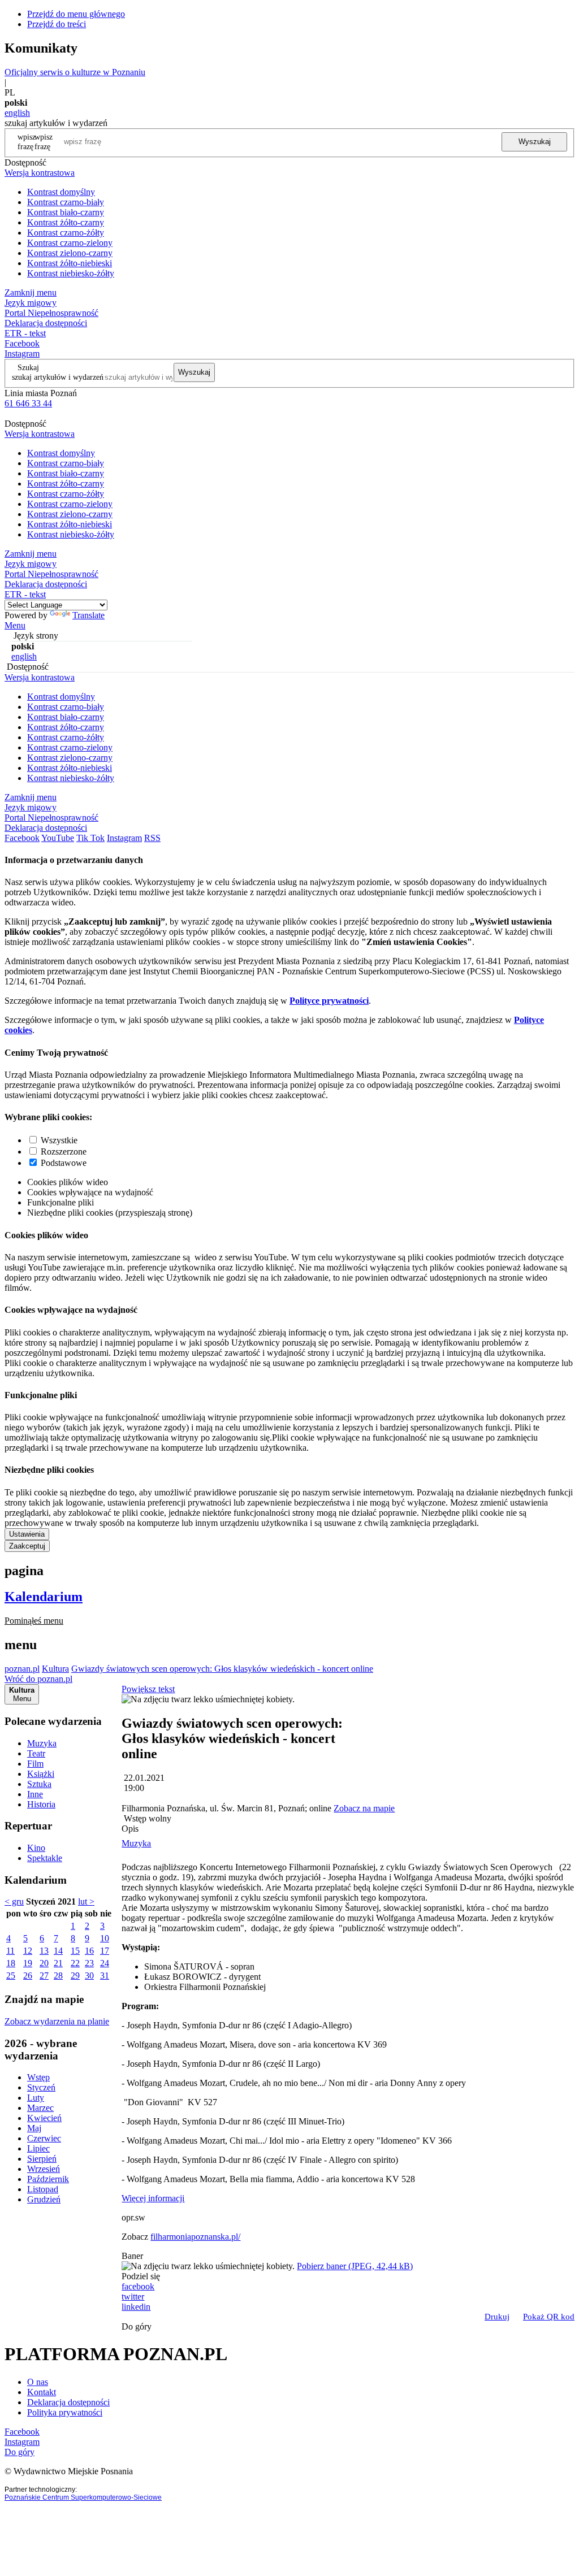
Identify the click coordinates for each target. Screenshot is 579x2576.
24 (105, 1963)
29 (75, 1976)
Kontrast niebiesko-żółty (71, 273)
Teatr (36, 1753)
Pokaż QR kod (549, 2317)
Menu (15, 625)
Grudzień (44, 2199)
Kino (36, 1848)
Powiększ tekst (148, 1689)
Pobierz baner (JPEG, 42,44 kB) (355, 2266)
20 (44, 1963)
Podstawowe (64, 1163)
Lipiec (38, 2148)
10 (105, 1938)
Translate (88, 615)
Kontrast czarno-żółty (66, 233)
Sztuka (39, 1784)
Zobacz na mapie (364, 1808)
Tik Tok (90, 838)
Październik (48, 2179)
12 (28, 1951)
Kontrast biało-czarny (66, 212)
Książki (41, 1774)
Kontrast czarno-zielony (70, 243)
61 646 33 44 (28, 403)
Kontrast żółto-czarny (66, 222)
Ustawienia (27, 1534)
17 (105, 1951)
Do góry (137, 2326)
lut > (86, 1901)
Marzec (40, 2108)
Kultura (55, 1669)
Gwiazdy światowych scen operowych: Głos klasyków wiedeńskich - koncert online (222, 1669)
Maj (34, 2128)
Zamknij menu (31, 292)
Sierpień (42, 2159)
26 (28, 1976)
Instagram (22, 354)
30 (89, 1976)
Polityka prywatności (65, 2412)
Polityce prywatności (329, 1001)
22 (75, 1963)
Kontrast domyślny (61, 192)
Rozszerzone (64, 1152)
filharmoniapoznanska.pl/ (195, 2237)
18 (11, 1963)
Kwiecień (44, 2118)
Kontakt (42, 2392)
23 (89, 1963)
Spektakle (45, 1858)
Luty (36, 2098)
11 (10, 1951)
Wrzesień (44, 2169)
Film (35, 1764)
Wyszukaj (535, 142)
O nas (38, 2382)
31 (105, 1976)
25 (11, 1976)
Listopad (43, 2189)
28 (58, 1976)
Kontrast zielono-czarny (70, 253)
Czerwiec (44, 2138)
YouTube (58, 838)
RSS (152, 838)
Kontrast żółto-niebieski (70, 263)
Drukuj (497, 2317)
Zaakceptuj (27, 1546)
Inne (35, 1794)
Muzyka (42, 1743)
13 (44, 1951)
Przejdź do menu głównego (76, 14)
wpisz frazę (44, 142)
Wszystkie (59, 1140)
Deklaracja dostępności (68, 2402)
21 (58, 1963)
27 (44, 1976)
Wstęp (38, 2077)
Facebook (22, 343)
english (17, 113)
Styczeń (41, 2087)
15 (75, 1951)
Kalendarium (44, 1597)
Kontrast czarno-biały (66, 202)
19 (28, 1963)
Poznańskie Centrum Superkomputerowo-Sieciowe (83, 2497)
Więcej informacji (153, 2198)
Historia (41, 1804)
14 (58, 1951)
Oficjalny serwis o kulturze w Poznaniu (75, 72)
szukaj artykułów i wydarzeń (58, 377)
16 (89, 1951)
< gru (14, 1901)
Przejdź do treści (57, 24)
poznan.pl (22, 1669)
